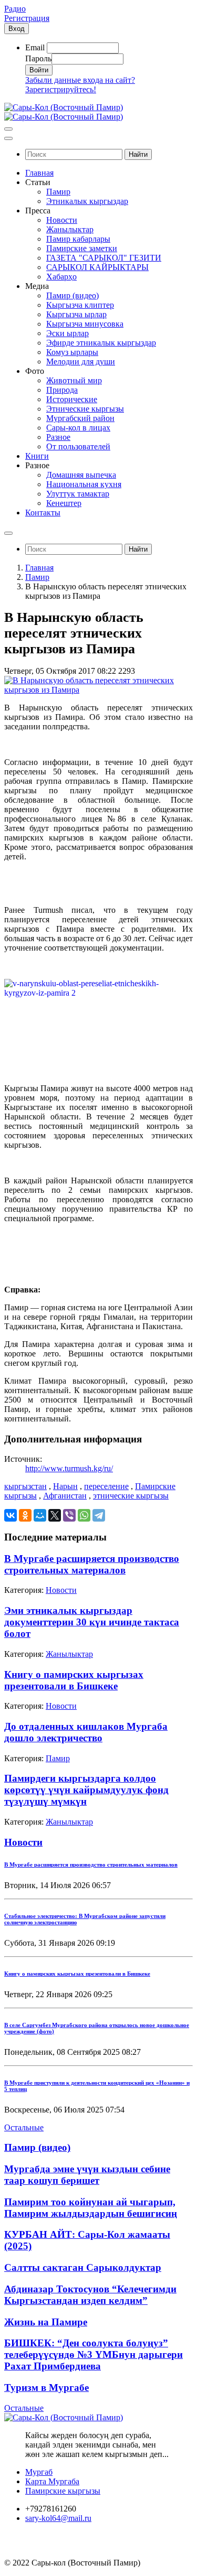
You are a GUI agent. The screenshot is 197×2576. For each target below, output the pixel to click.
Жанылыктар (69, 1654)
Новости (61, 1590)
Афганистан (65, 1496)
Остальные (24, 2127)
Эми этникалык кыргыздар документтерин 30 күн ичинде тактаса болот (92, 1622)
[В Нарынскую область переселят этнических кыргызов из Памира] (98, 690)
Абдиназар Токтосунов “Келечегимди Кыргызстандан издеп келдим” (90, 2295)
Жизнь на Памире (46, 2322)
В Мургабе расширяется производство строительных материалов (92, 1564)
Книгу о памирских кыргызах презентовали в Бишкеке (74, 1680)
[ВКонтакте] (11, 1515)
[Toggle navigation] (8, 129)
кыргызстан (25, 1486)
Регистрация (27, 18)
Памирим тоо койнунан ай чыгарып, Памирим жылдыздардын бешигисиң (91, 2208)
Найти (138, 154)
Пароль (38, 58)
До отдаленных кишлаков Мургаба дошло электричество (86, 1732)
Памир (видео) (37, 2147)
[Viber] (69, 1515)
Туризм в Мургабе (46, 2388)
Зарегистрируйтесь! (61, 89)
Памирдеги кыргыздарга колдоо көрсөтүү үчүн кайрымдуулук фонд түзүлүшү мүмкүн (86, 1790)
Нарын (65, 1486)
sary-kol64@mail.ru (58, 2518)
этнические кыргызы (131, 1496)
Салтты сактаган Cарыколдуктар (83, 2267)
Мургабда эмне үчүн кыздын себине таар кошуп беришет (87, 2175)
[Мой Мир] (40, 1515)
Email (35, 47)
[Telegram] (99, 1515)
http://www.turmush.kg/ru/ (69, 1468)
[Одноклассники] (25, 1515)
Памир (37, 577)
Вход (17, 29)
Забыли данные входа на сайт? (80, 80)
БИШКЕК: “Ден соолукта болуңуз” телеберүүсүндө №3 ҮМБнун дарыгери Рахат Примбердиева (94, 2354)
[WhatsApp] (84, 1515)
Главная (39, 568)
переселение (106, 1486)
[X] (55, 1515)
